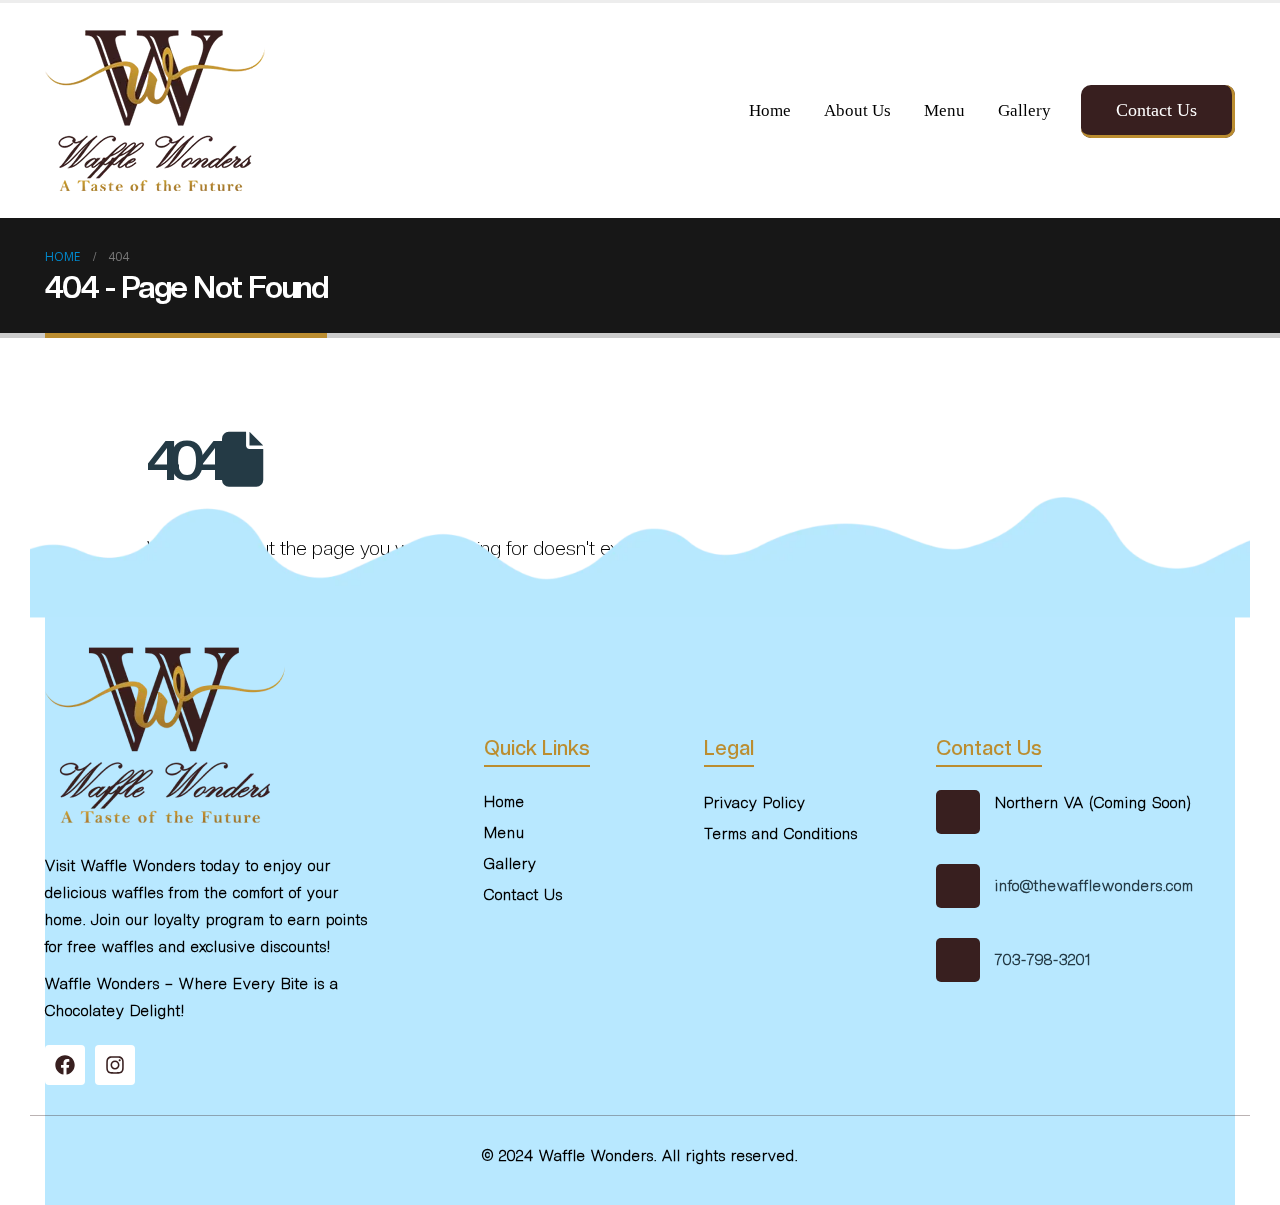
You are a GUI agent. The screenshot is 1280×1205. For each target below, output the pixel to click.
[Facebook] (65, 1065)
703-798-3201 (1043, 960)
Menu (944, 110)
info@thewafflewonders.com (1094, 886)
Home (770, 110)
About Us (857, 110)
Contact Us (1156, 110)
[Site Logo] (155, 110)
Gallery (1024, 110)
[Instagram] (115, 1065)
